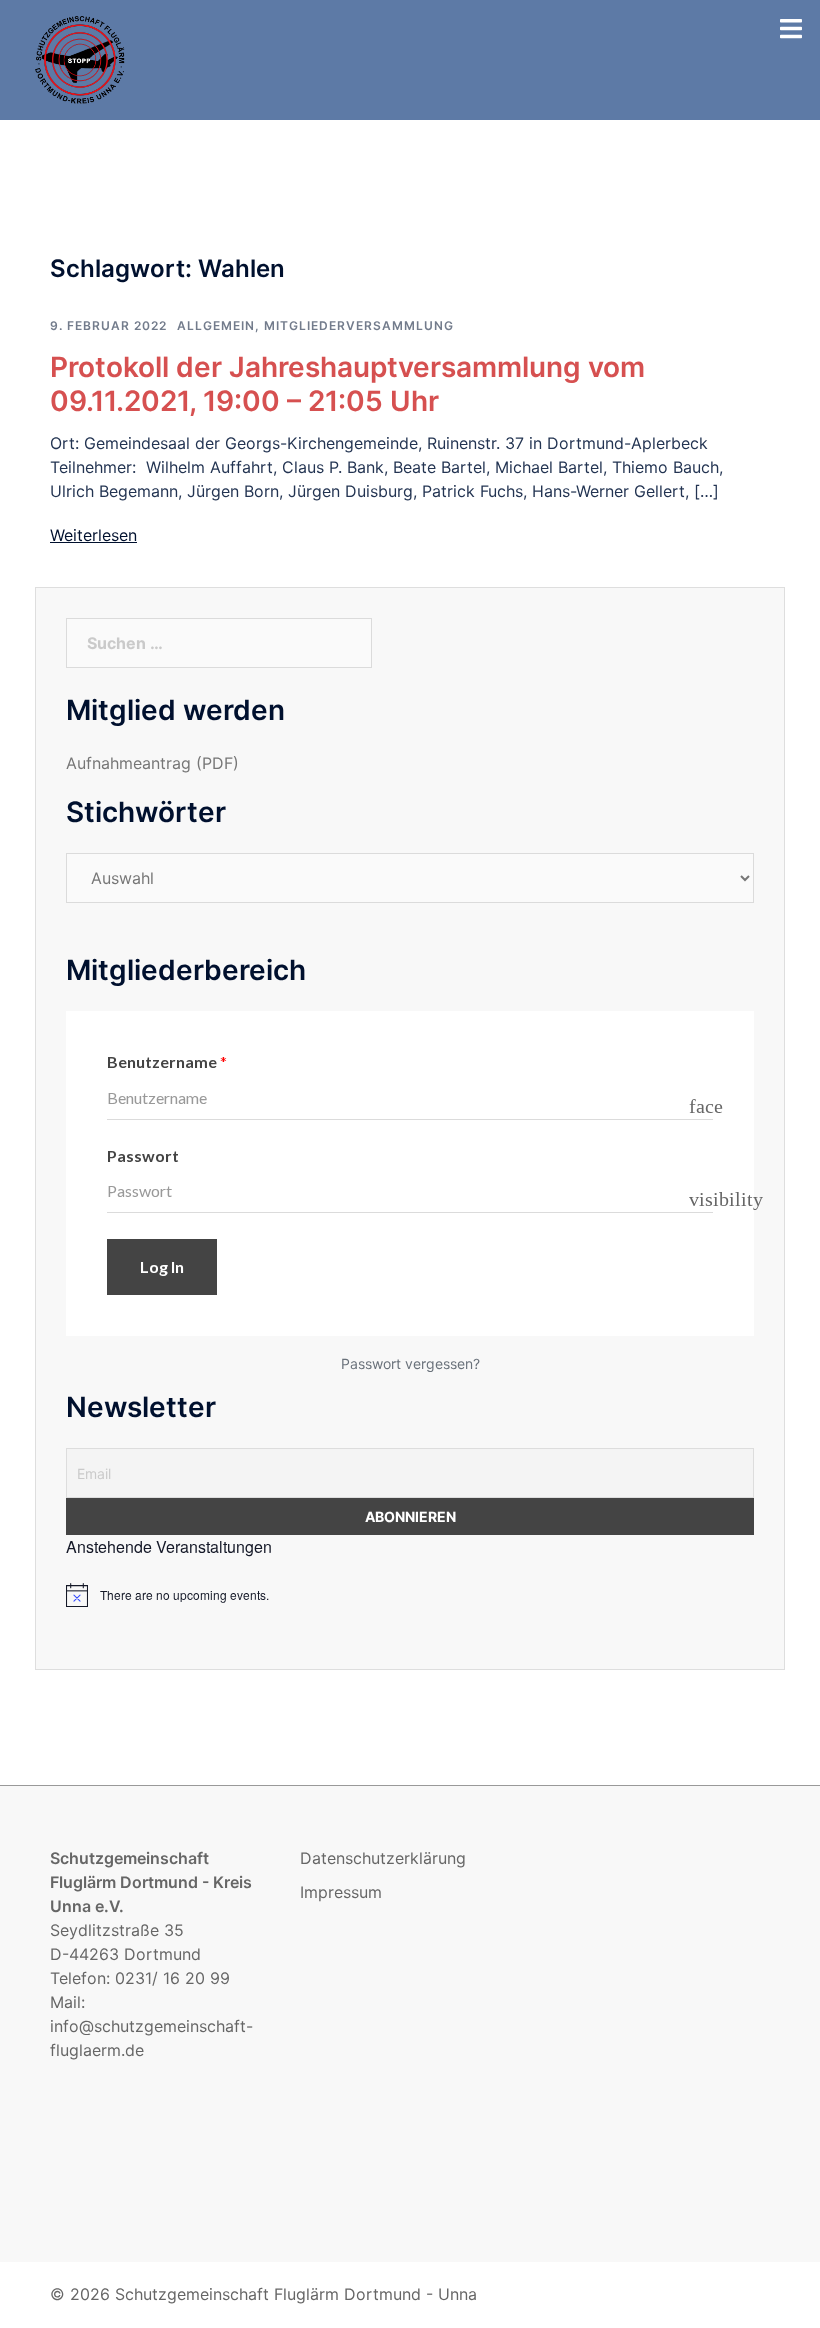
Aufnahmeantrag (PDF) (152, 763)
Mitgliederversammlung (359, 325)
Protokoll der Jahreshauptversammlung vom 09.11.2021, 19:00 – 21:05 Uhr (347, 384)
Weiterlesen (93, 535)
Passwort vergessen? (410, 1363)
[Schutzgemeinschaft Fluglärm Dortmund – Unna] (81, 58)
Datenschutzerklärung (383, 1858)
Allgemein (216, 325)
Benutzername (167, 1061)
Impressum (341, 1892)
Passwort (143, 1155)
